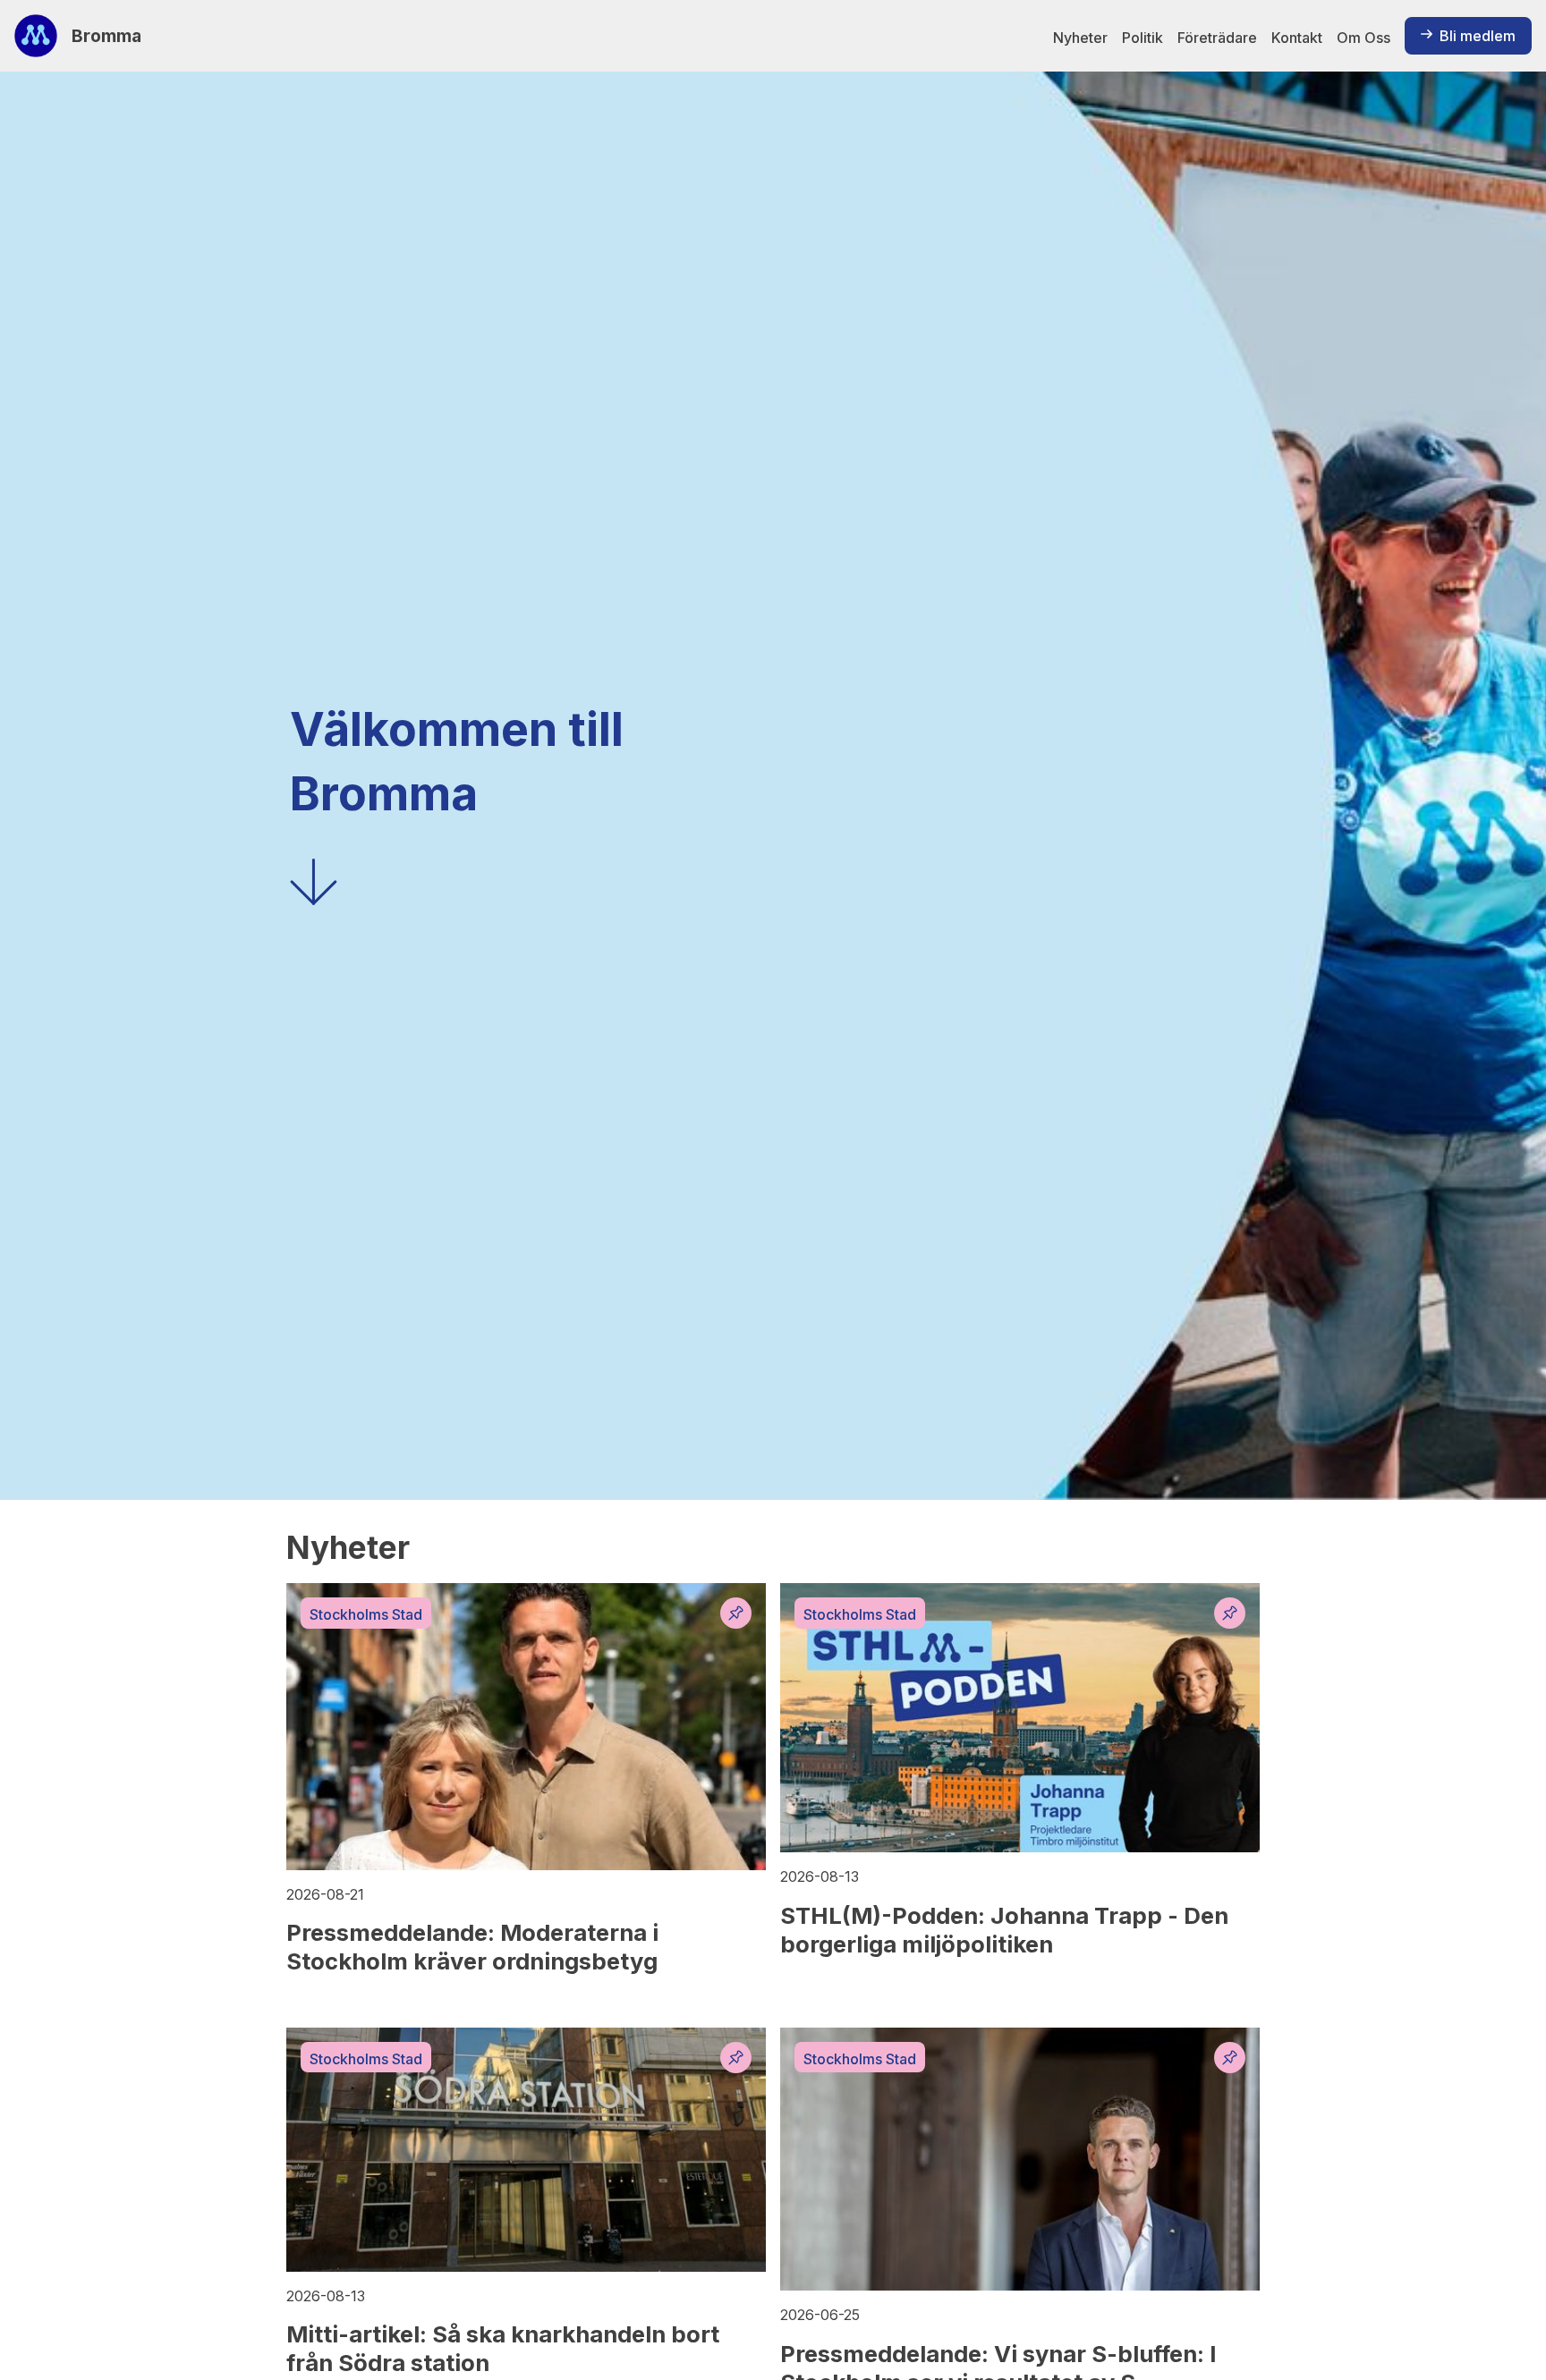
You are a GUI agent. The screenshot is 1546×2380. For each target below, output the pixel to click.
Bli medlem (1478, 36)
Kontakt (1297, 38)
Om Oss (1363, 38)
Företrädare (1217, 38)
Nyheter (1080, 38)
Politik (1143, 38)
